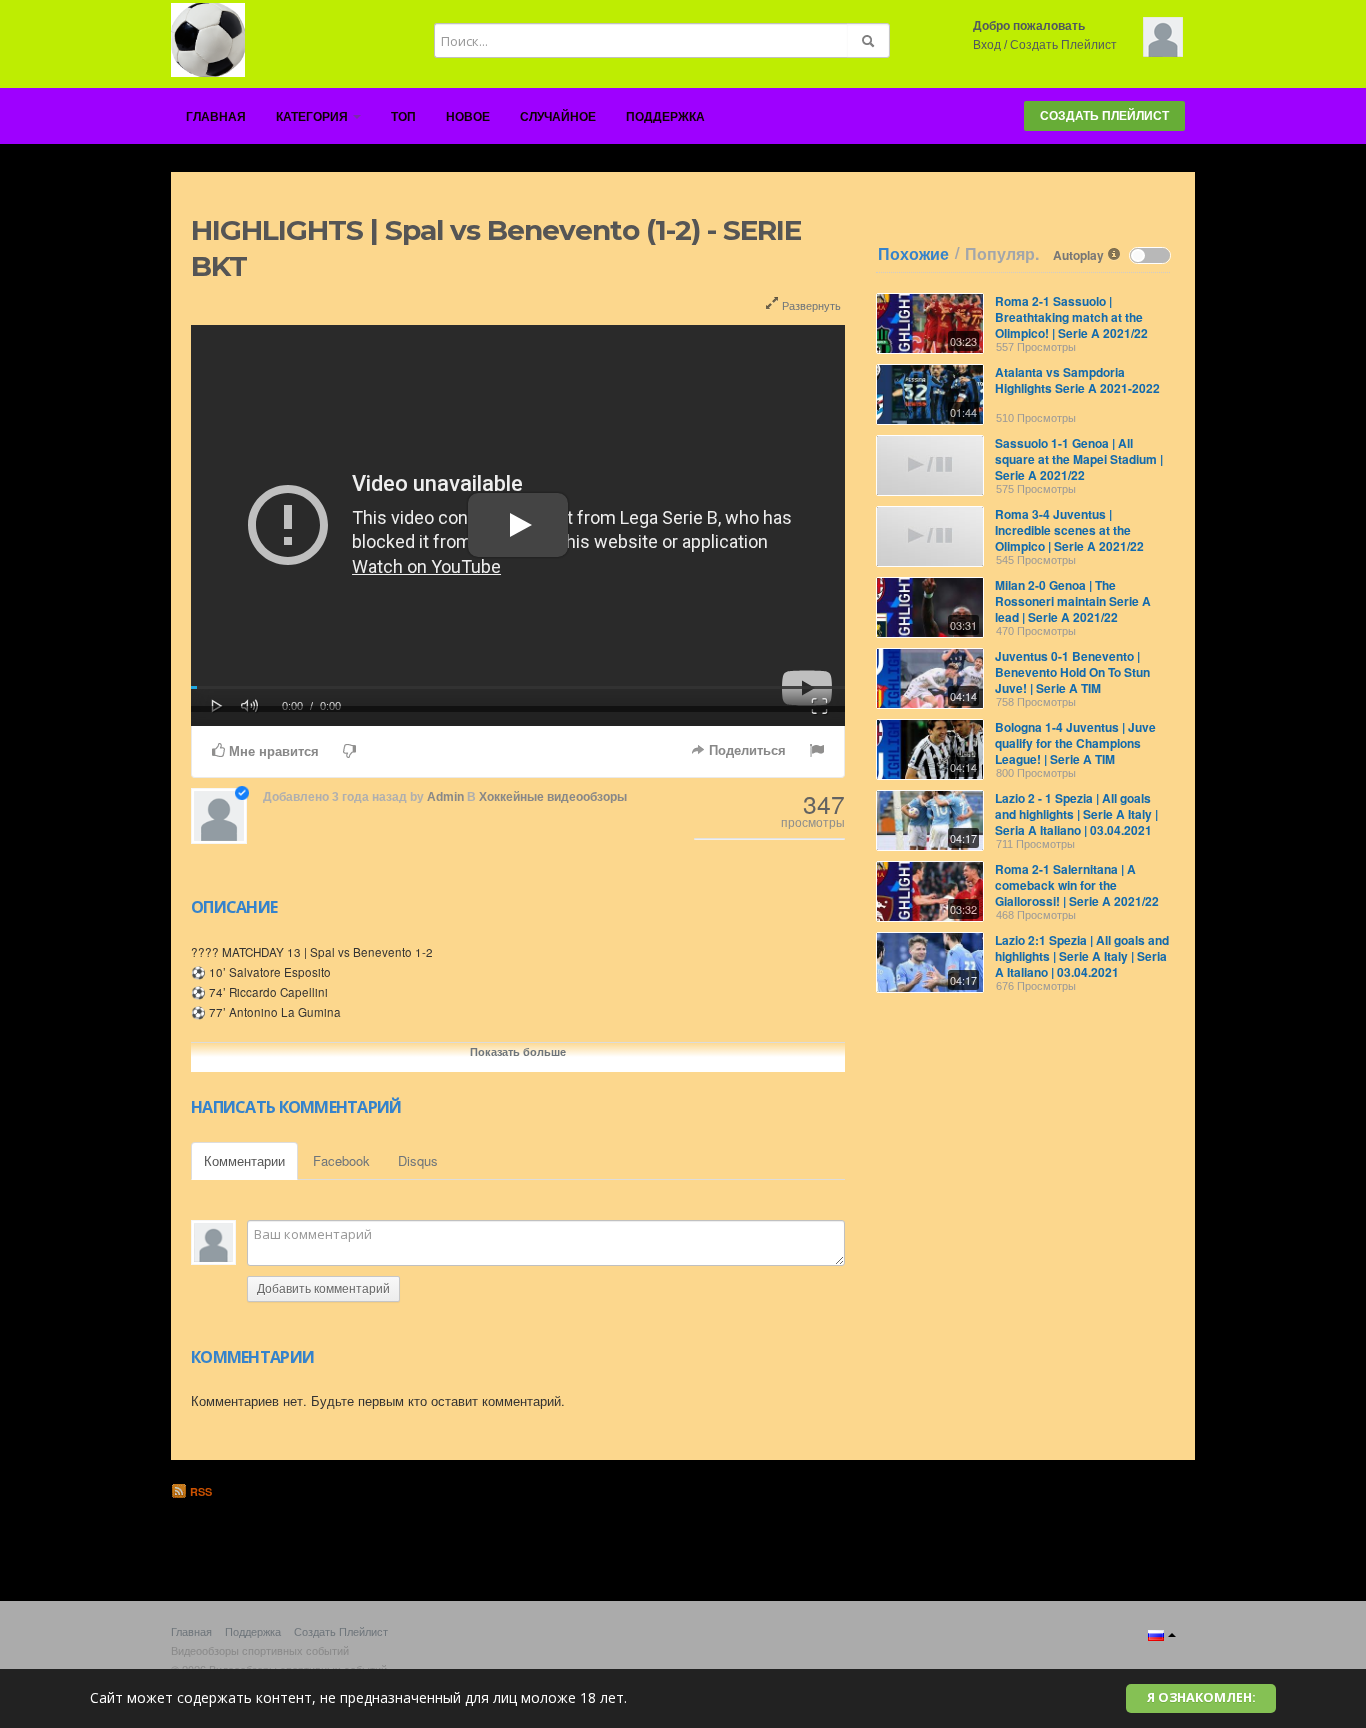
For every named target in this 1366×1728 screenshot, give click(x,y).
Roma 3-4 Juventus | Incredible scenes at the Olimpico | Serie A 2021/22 (1069, 530)
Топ (403, 117)
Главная (216, 117)
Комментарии (244, 1160)
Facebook (341, 1160)
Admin (445, 797)
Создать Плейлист (1063, 45)
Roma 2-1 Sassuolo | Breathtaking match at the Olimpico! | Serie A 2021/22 (1071, 317)
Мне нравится (272, 751)
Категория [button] (313, 117)
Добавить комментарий (323, 1289)
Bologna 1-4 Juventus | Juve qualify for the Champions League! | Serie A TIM (1075, 743)
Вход (987, 45)
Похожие (913, 254)
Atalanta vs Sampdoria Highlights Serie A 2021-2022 (1077, 380)
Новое (468, 117)
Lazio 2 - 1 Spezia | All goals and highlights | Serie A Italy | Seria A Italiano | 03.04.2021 (1076, 814)
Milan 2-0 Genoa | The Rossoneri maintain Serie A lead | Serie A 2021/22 (1073, 601)
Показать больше (518, 1051)
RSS (199, 1491)
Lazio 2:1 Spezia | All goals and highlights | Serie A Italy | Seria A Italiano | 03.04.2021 (1082, 956)
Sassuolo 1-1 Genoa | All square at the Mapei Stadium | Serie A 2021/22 (1079, 459)
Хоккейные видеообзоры (553, 797)
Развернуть (810, 305)
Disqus (418, 1160)
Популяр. (1002, 254)
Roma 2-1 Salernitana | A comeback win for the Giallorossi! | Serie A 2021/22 (1077, 885)
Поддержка (665, 117)
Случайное (558, 117)
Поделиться (745, 750)
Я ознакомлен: (1201, 1697)
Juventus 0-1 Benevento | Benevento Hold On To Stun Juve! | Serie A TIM (1072, 672)
